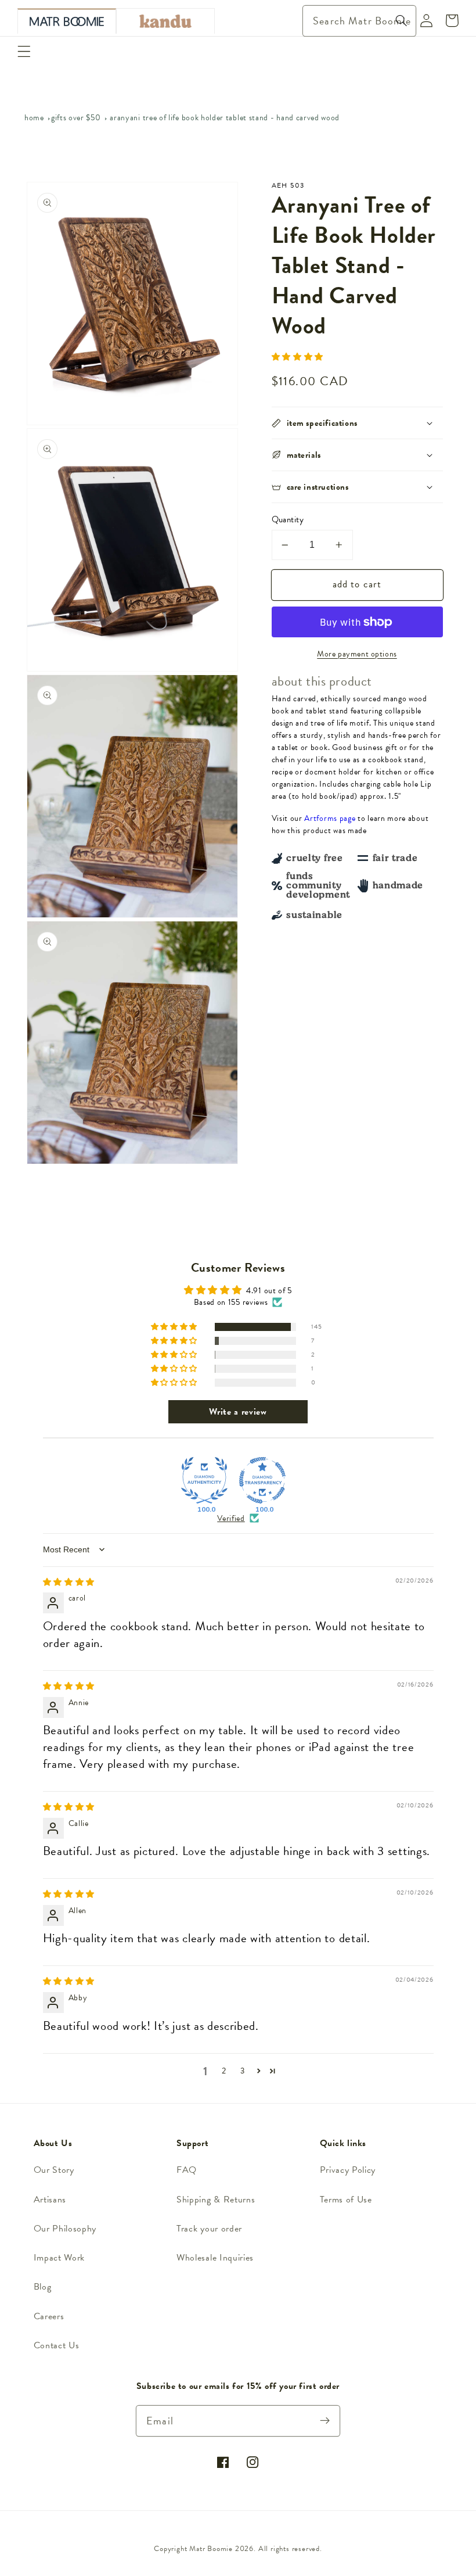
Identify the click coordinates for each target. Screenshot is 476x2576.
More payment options (357, 654)
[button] (24, 51)
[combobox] (360, 21)
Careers (49, 2316)
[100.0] (204, 1480)
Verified (231, 1519)
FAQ (187, 2170)
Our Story (54, 2170)
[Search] (401, 21)
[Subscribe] (325, 2421)
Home (34, 118)
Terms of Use (346, 2200)
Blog (43, 2287)
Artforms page (330, 818)
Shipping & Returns (216, 2200)
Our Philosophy (65, 2229)
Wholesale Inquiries (215, 2258)
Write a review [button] (238, 1412)
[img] (69, 1582)
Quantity (288, 520)
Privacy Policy (348, 2170)
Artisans (50, 2200)
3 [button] (243, 2071)
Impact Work (59, 2258)
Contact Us (57, 2345)
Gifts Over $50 (76, 118)
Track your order (209, 2229)
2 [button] (224, 2071)
